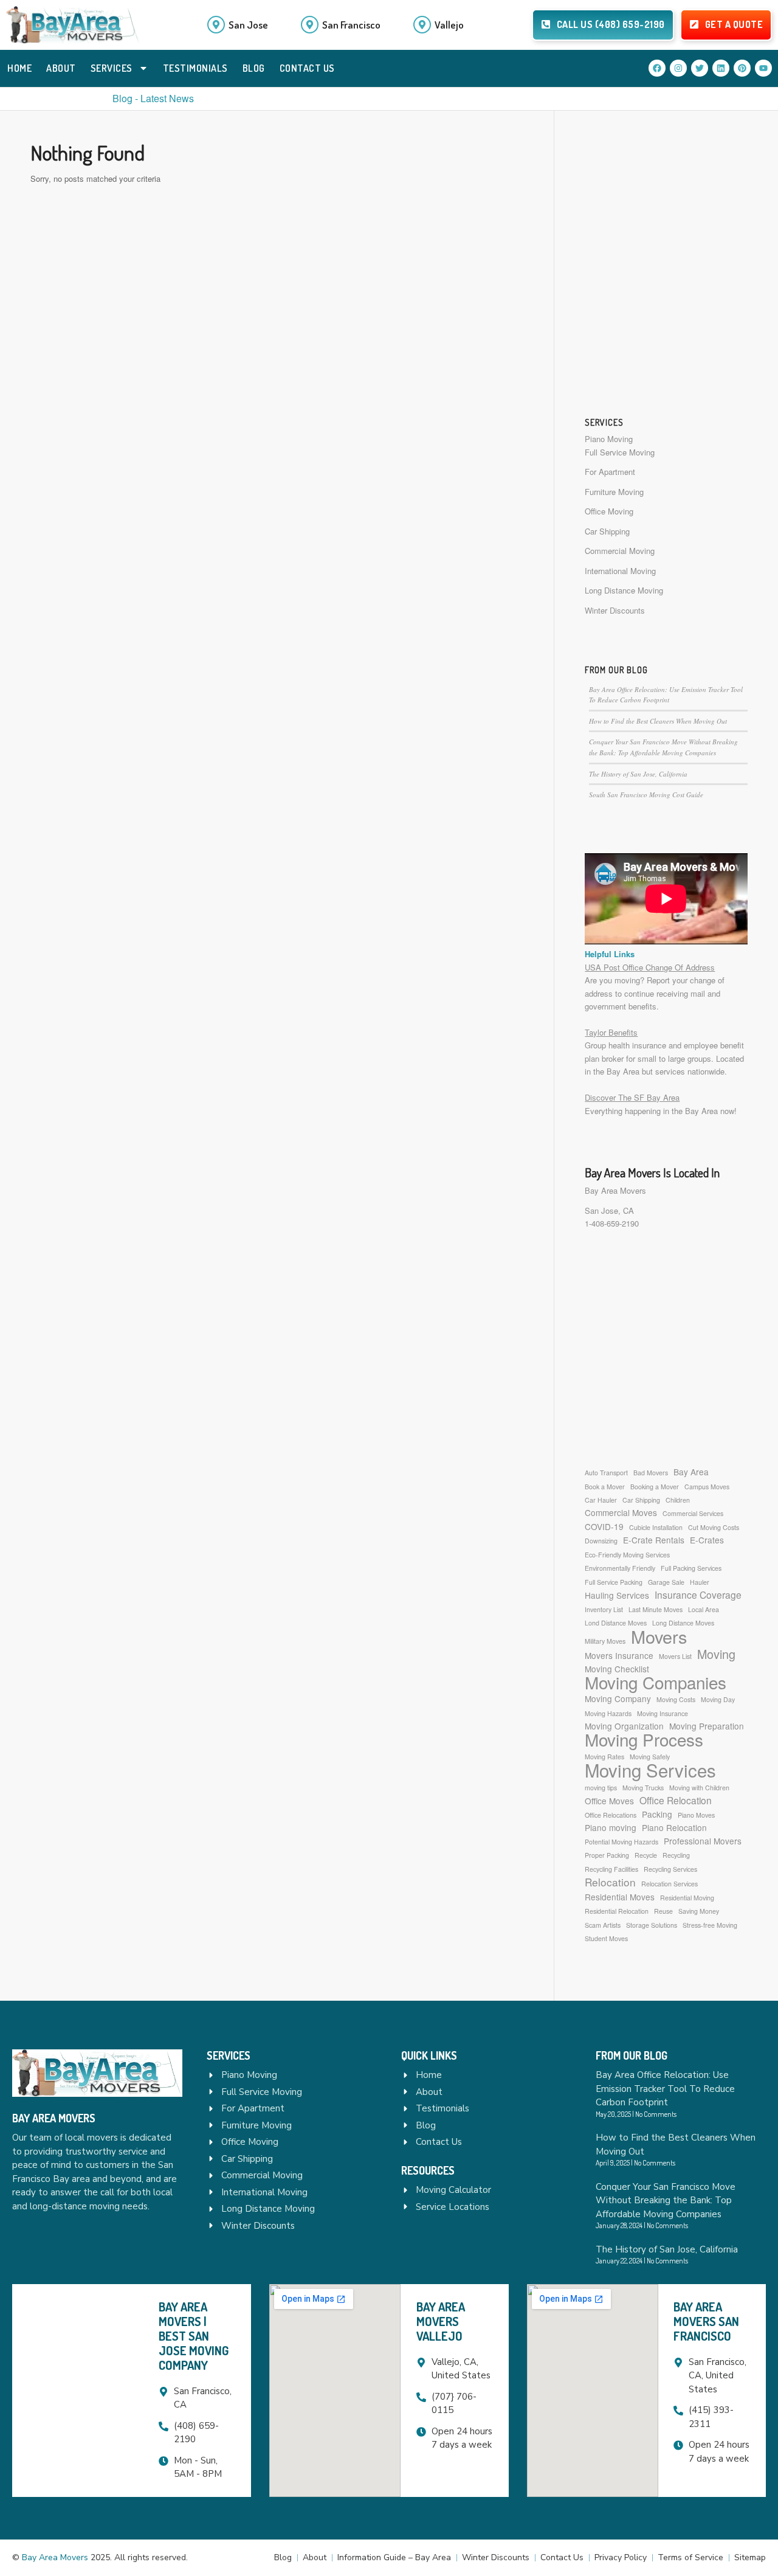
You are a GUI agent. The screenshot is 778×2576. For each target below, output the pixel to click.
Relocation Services (670, 1884)
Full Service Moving (620, 452)
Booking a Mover (655, 1487)
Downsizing (601, 1541)
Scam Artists (603, 1925)
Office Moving (609, 511)
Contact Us (307, 68)
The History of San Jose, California (638, 774)
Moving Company (618, 1698)
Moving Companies (656, 1682)
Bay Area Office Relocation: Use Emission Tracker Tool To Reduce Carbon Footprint (665, 2089)
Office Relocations (611, 1815)
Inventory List (604, 1609)
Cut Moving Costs (714, 1527)
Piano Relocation (674, 1827)
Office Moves (609, 1801)
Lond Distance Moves (616, 1623)
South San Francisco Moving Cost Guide (646, 795)
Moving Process (644, 1740)
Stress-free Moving (710, 1925)
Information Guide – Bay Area (394, 2557)
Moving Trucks (643, 1788)
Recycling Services (670, 1869)
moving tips (601, 1788)
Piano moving (611, 1827)
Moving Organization (624, 1726)
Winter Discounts (615, 610)
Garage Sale (666, 1582)
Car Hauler (601, 1500)
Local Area (704, 1609)
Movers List (675, 1656)
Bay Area (691, 1472)
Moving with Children (699, 1788)
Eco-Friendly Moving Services (627, 1555)
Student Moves (606, 1938)
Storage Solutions (652, 1925)
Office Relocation (676, 1800)
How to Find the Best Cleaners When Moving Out (658, 721)
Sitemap (750, 2557)
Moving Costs (676, 1699)
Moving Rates (604, 1757)
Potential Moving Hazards (621, 1842)
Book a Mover (605, 1487)
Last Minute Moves (656, 1609)
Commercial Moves (621, 1512)
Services (112, 68)
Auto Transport (606, 1473)
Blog (254, 68)
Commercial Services (693, 1513)
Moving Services (650, 1770)
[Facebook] (657, 68)
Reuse (663, 1911)
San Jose (248, 25)
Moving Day (718, 1699)
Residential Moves (620, 1897)
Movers (659, 1636)
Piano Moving (609, 439)
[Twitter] (700, 68)
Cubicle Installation (656, 1527)
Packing (657, 1814)
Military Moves (605, 1641)
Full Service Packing (614, 1582)
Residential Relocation (617, 1911)
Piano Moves (696, 1815)
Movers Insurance (619, 1655)
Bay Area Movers (615, 1190)
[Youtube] (763, 68)
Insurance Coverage (698, 1595)
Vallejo (449, 25)
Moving (716, 1654)
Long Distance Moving (624, 590)
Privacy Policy (621, 2557)
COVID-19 (604, 1526)
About (61, 68)
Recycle (646, 1855)
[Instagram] (678, 68)
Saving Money (699, 1911)
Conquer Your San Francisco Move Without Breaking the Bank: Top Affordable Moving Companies (666, 2200)
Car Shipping (607, 531)
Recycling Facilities (611, 1869)
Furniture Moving (614, 492)
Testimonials (195, 68)
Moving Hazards (608, 1713)
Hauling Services (617, 1595)
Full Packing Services (691, 1568)
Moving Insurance (663, 1713)
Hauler (700, 1582)
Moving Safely (650, 1757)
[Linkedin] (721, 68)
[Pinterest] (742, 68)
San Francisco (351, 25)
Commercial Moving (620, 551)
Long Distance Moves (683, 1623)
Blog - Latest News (153, 98)
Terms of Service (690, 2557)
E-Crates (707, 1540)
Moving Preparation (707, 1726)
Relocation (610, 1882)
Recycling (676, 1855)
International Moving (620, 571)
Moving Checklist (617, 1669)
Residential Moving (687, 1898)
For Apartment (610, 472)
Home (19, 68)
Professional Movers (703, 1841)
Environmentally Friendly (620, 1568)
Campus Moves (707, 1487)
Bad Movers (651, 1473)
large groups (690, 1058)
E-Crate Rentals (654, 1540)
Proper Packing (607, 1855)
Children (678, 1500)
